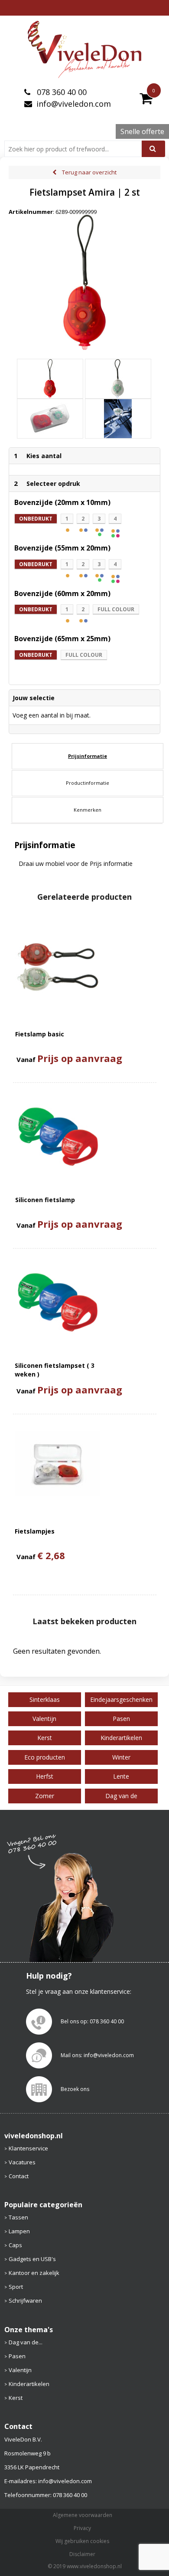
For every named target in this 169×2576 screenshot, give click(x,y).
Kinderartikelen (29, 2384)
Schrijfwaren (25, 2301)
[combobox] (76, 149)
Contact (19, 2176)
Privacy (82, 2528)
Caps (15, 2245)
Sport (16, 2287)
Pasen (17, 2356)
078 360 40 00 (61, 92)
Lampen (19, 2231)
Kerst (16, 2398)
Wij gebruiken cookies (82, 2541)
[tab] (88, 756)
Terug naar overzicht (89, 172)
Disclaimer (82, 2554)
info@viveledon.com (74, 104)
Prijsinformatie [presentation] (88, 756)
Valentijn (20, 2370)
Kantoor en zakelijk (34, 2273)
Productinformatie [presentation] (88, 783)
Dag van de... (26, 2342)
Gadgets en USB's (32, 2259)
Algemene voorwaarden (83, 2515)
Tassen (18, 2217)
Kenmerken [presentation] (88, 810)
